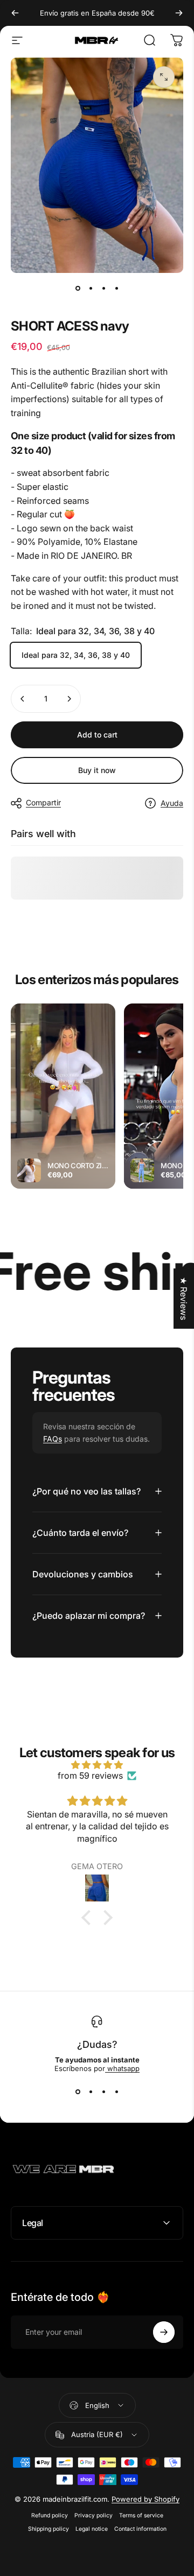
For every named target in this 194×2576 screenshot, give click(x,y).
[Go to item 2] (91, 288)
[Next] (179, 13)
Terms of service (141, 2515)
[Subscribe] (164, 2332)
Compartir (43, 802)
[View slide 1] (78, 2092)
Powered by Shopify (145, 2499)
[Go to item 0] (78, 288)
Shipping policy (48, 2529)
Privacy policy (93, 2515)
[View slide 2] (91, 2092)
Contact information (140, 2529)
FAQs (53, 1439)
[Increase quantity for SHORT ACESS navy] (69, 699)
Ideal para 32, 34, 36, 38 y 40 (76, 655)
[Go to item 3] (103, 288)
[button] (89, 1918)
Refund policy (50, 2515)
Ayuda (172, 803)
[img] (97, 1765)
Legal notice (92, 2529)
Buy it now (97, 770)
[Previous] (15, 13)
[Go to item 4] (116, 288)
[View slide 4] (116, 2092)
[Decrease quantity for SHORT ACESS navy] (23, 699)
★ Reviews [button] (184, 1298)
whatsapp (122, 2068)
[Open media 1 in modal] (164, 77)
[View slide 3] (103, 2092)
